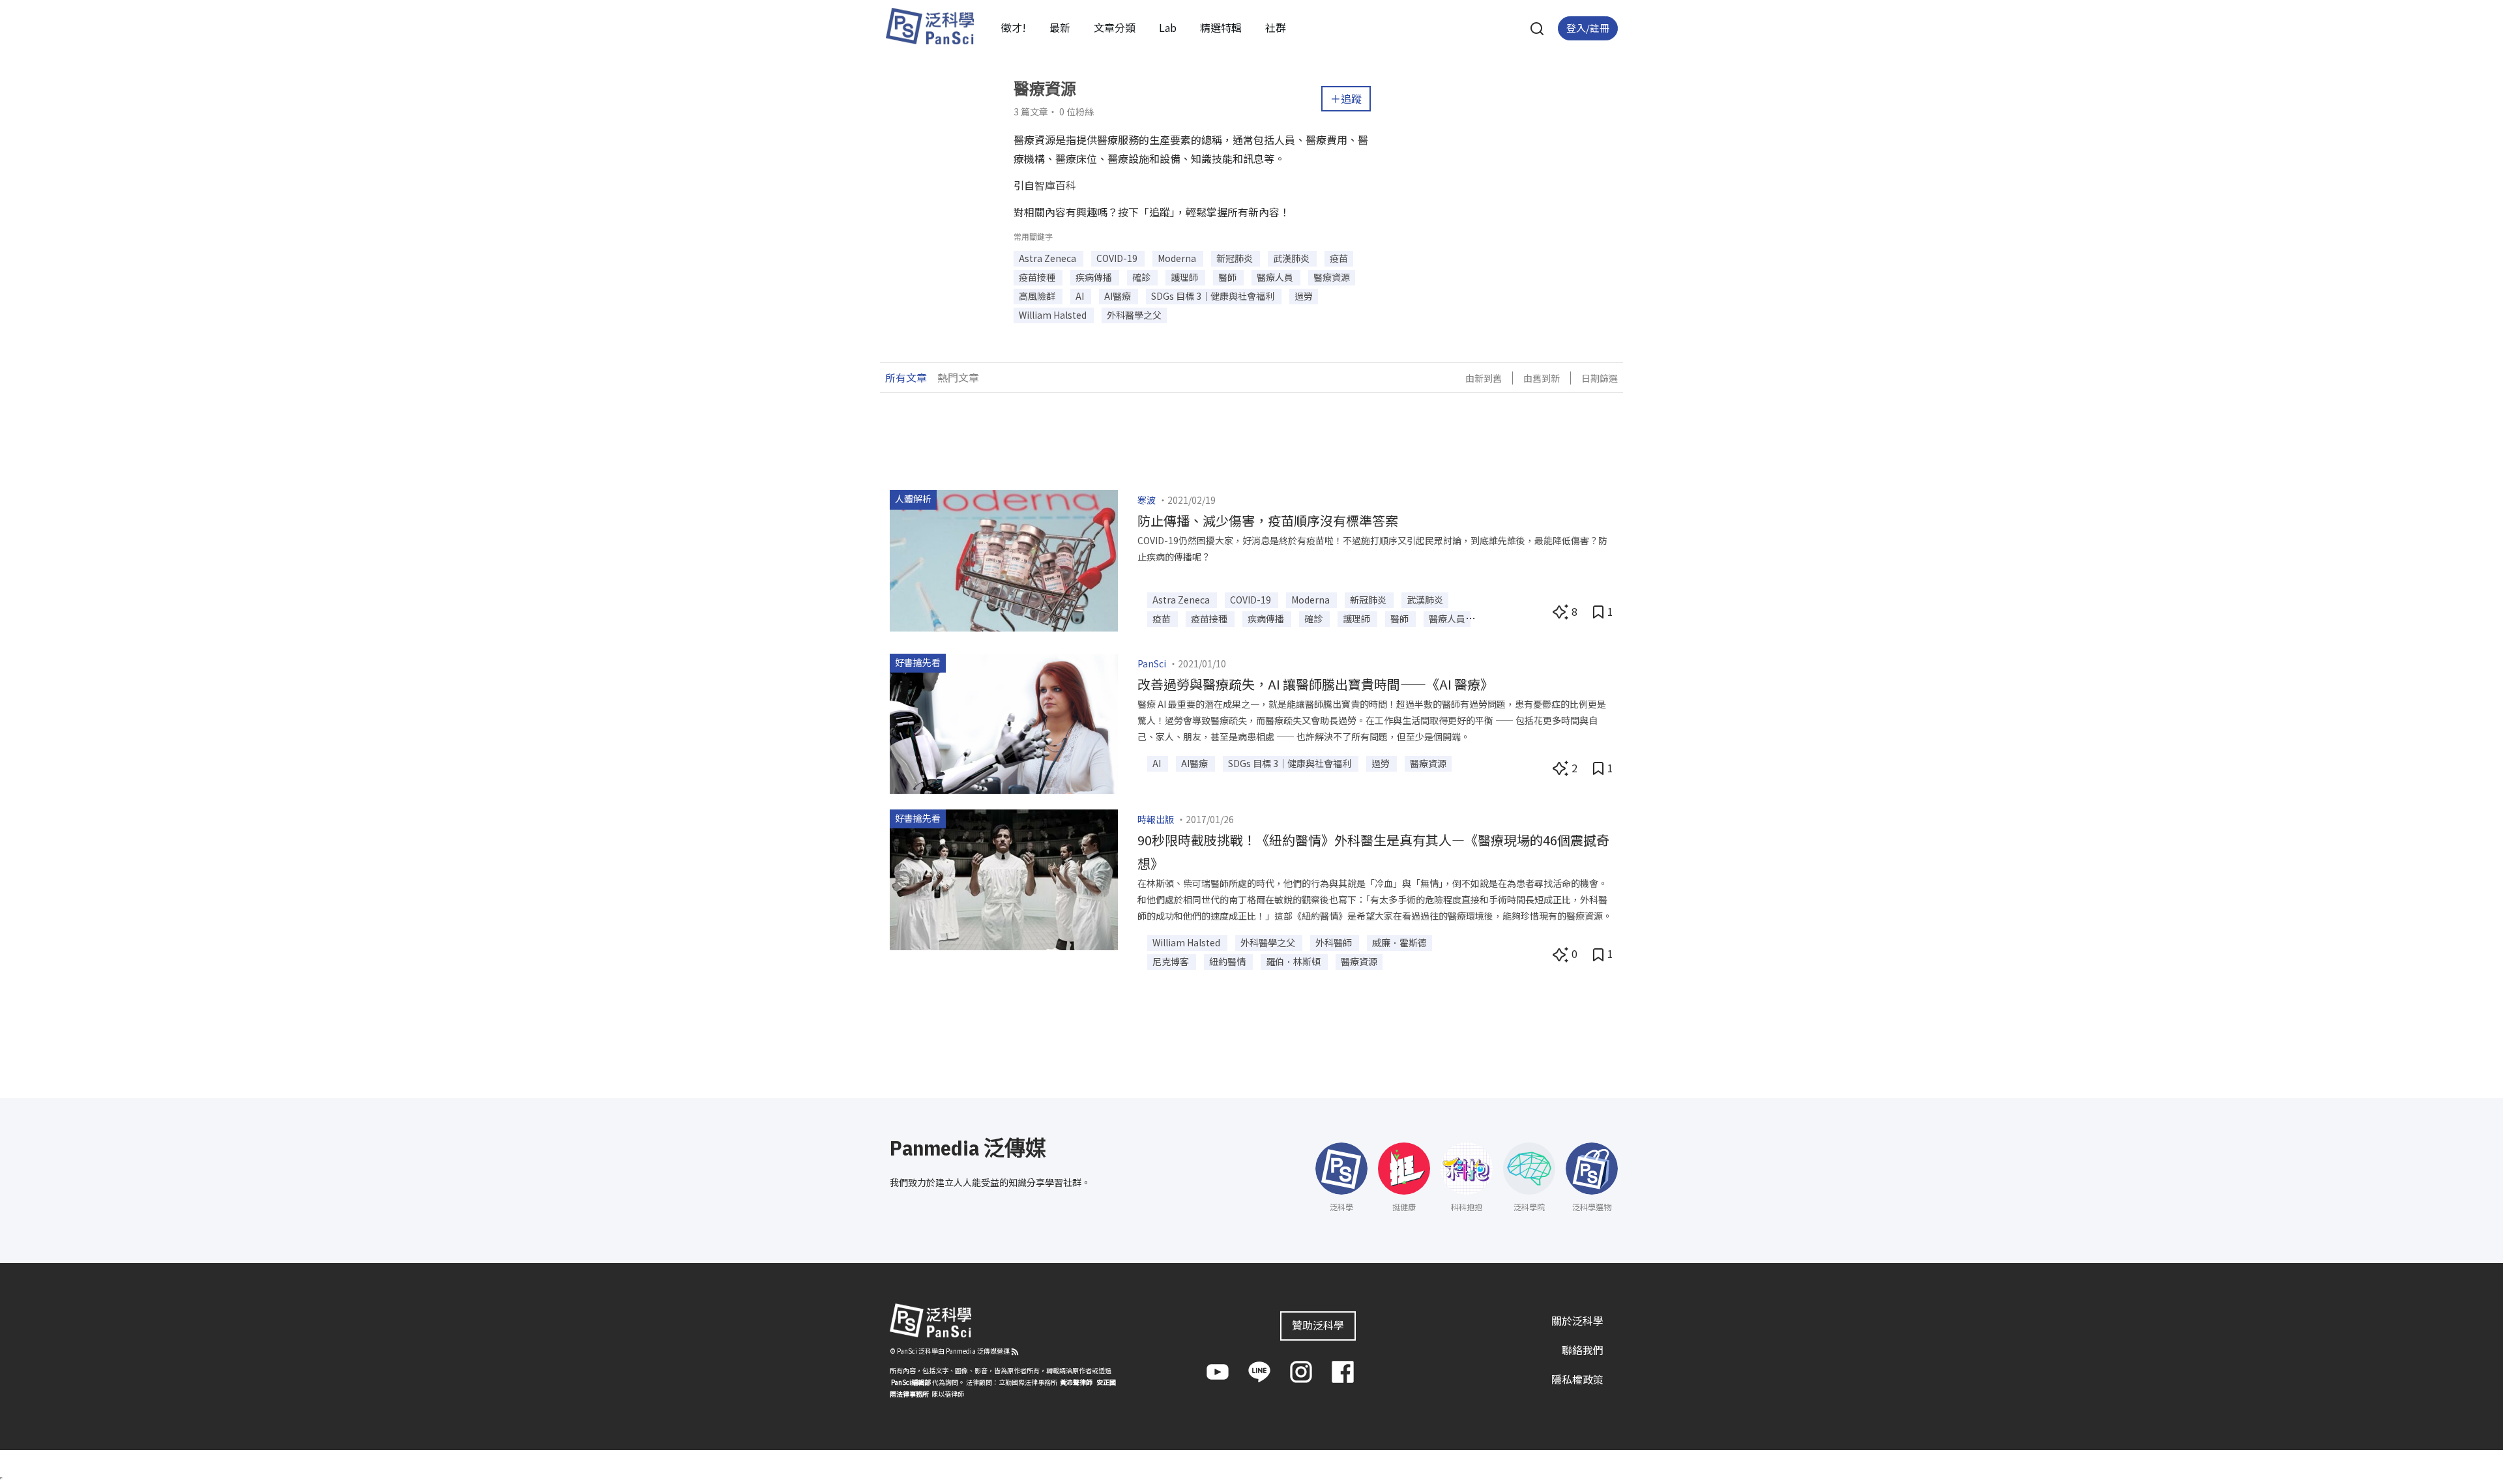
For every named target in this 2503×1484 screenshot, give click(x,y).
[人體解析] (1004, 559)
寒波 (1147, 500)
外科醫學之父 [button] (1134, 315)
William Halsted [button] (1054, 315)
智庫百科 (1055, 185)
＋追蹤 (1346, 98)
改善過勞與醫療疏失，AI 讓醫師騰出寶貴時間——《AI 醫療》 (1315, 684)
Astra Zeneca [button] (1048, 258)
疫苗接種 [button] (1038, 277)
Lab (1168, 27)
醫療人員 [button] (1276, 277)
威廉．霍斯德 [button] (1399, 942)
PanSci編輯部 (911, 1382)
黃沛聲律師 (1076, 1382)
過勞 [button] (1304, 296)
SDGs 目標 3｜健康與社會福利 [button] (1214, 296)
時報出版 (1156, 819)
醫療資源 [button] (1332, 277)
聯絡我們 (1583, 1350)
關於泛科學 (1577, 1320)
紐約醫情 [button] (1228, 961)
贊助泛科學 (1318, 1325)
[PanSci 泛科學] (929, 26)
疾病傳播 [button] (1095, 277)
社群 (1276, 27)
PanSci (1152, 663)
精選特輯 (1221, 27)
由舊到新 (1542, 378)
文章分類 (1115, 27)
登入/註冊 (1588, 28)
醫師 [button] (1228, 277)
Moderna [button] (1178, 258)
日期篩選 (1600, 378)
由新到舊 (1484, 378)
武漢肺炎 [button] (1292, 258)
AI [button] (1081, 296)
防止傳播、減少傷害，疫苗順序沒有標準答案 (1268, 520)
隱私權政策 (1577, 1379)
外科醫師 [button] (1335, 942)
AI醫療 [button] (1119, 296)
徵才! (1014, 27)
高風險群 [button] (1038, 296)
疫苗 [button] (1339, 258)
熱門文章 (958, 377)
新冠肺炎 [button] (1236, 258)
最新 (1060, 27)
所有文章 (906, 377)
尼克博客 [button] (1172, 961)
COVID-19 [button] (1118, 258)
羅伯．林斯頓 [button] (1294, 961)
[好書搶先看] (1004, 722)
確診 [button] (1142, 277)
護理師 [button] (1185, 277)
